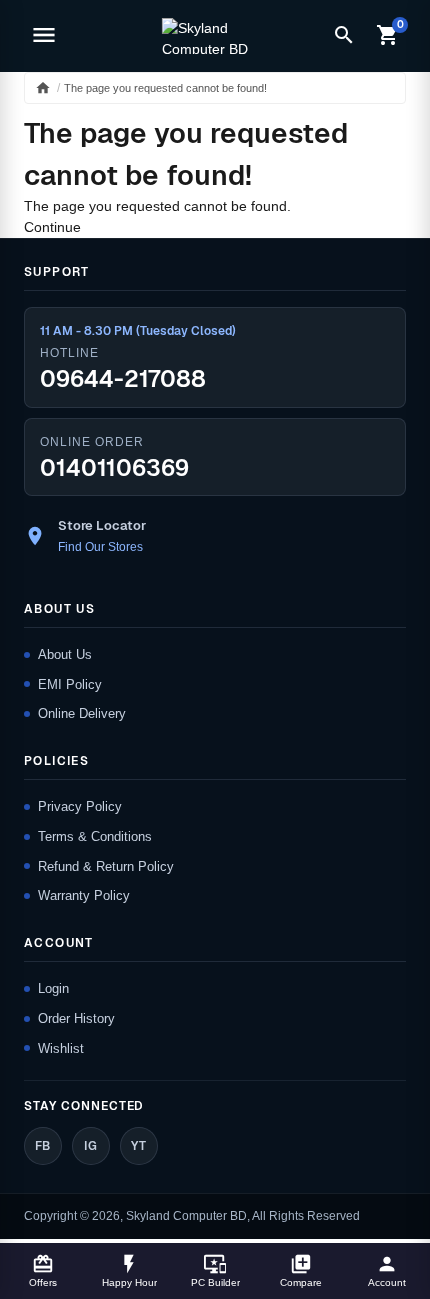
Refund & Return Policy (106, 866)
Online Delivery (82, 713)
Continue (52, 227)
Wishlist (61, 1048)
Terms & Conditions (95, 836)
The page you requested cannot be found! (165, 88)
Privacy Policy (80, 806)
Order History (76, 1018)
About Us (65, 654)
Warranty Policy (84, 895)
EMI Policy (70, 684)
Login (53, 988)
